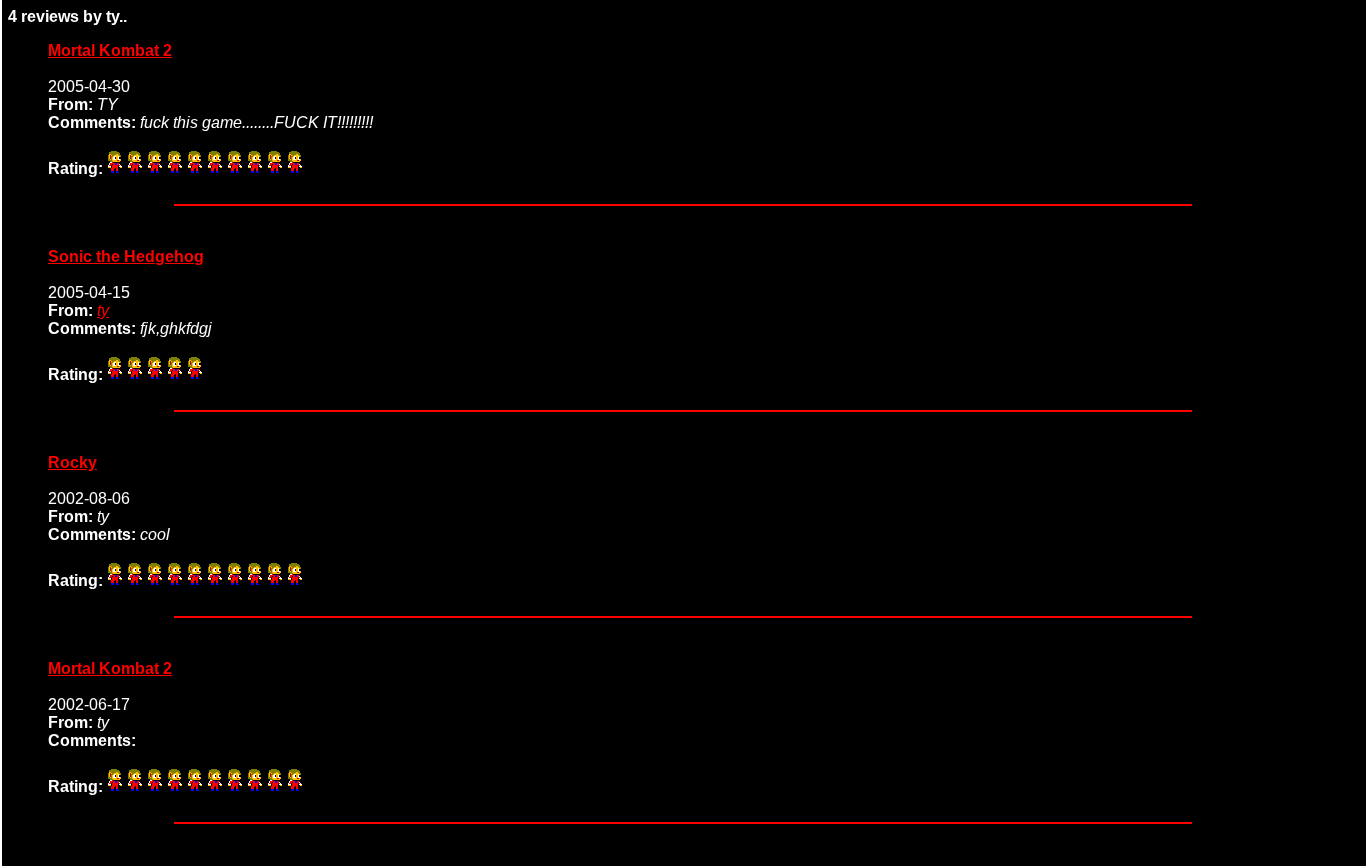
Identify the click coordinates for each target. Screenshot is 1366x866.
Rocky (72, 462)
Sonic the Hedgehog (126, 256)
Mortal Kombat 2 (110, 50)
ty (103, 310)
